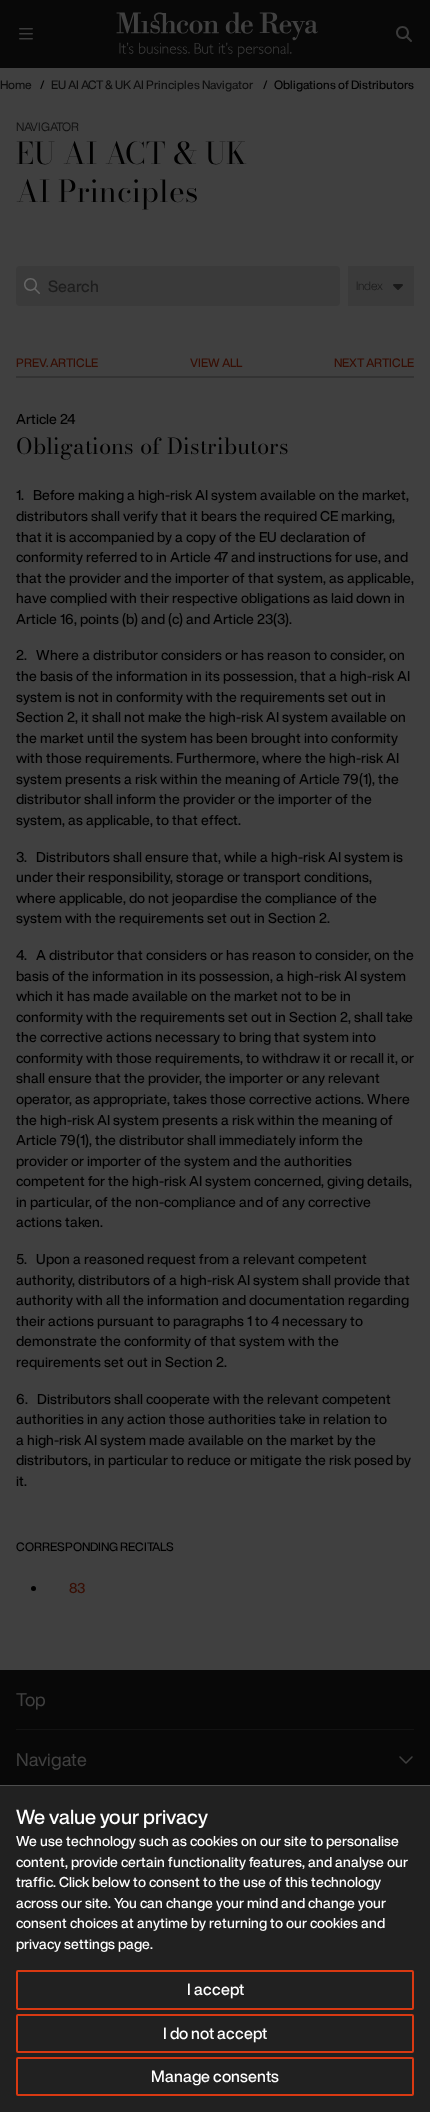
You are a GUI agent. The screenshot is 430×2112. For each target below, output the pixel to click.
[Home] (215, 33)
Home (16, 84)
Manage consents (215, 2076)
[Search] (404, 34)
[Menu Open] (26, 34)
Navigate (51, 1759)
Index (369, 285)
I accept (215, 1989)
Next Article (374, 362)
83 (77, 1587)
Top (31, 1699)
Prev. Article (57, 362)
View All (216, 362)
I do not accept (215, 2033)
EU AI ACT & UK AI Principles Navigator (152, 84)
